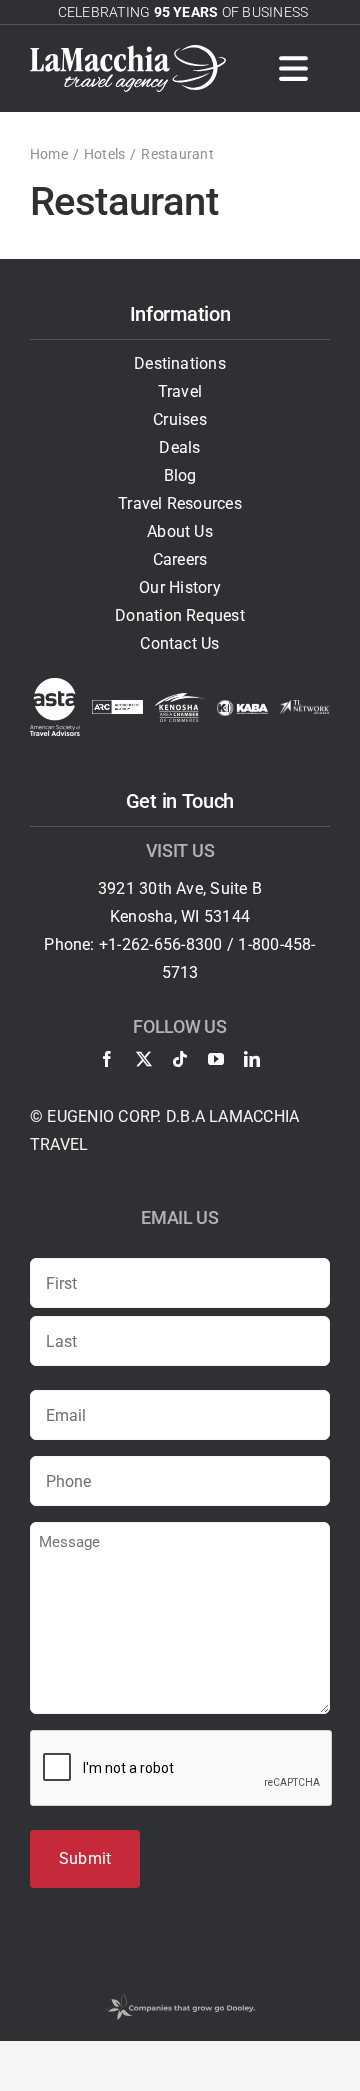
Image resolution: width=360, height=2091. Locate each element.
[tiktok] (180, 1059)
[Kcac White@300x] (180, 700)
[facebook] (107, 1059)
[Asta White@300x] (55, 685)
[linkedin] (252, 1059)
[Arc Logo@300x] (117, 707)
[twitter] (144, 1059)
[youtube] (216, 1059)
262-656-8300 (172, 944)
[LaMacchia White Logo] (128, 52)
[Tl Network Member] (305, 707)
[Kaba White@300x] (242, 707)
